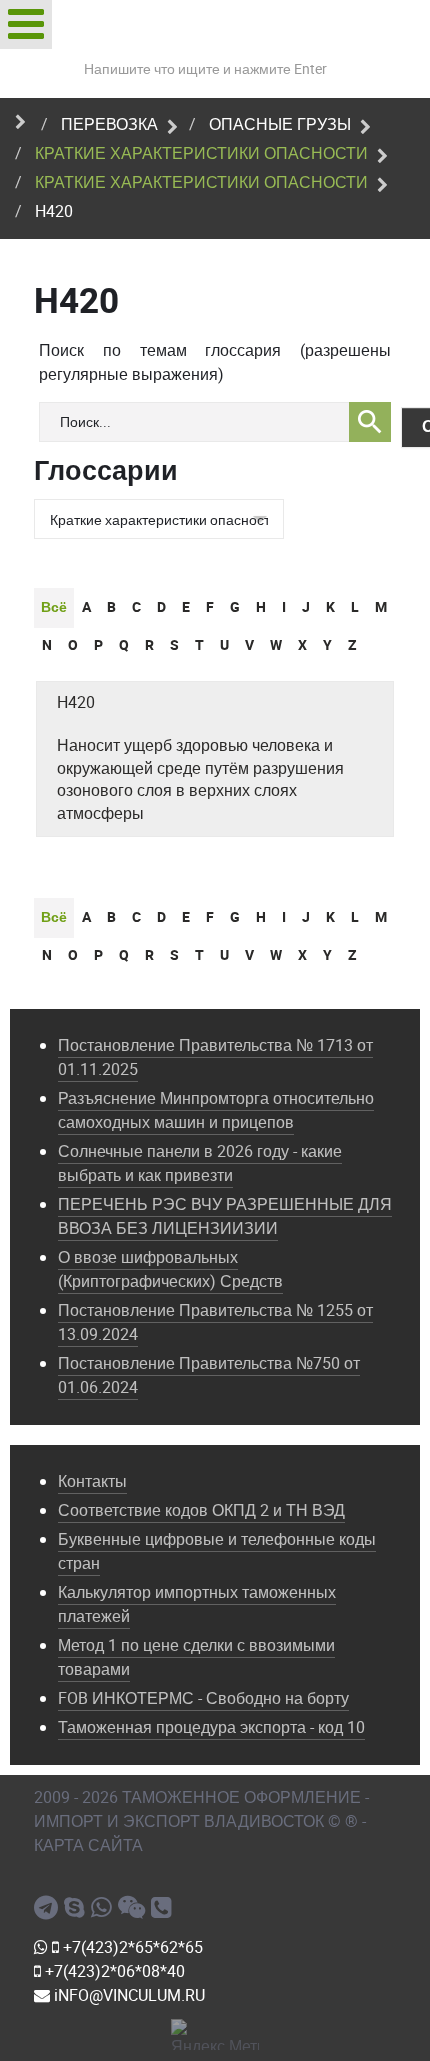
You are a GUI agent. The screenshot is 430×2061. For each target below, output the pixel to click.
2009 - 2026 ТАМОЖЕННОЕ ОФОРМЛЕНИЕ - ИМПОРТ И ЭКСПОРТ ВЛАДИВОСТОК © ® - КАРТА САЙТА (201, 1821)
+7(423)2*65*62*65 (131, 1947)
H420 (76, 702)
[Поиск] (370, 422)
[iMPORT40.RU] (77, 1908)
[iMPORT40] (49, 1908)
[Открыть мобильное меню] (26, 24)
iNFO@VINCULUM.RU (127, 1995)
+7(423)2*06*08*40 (113, 1971)
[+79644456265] (104, 1908)
